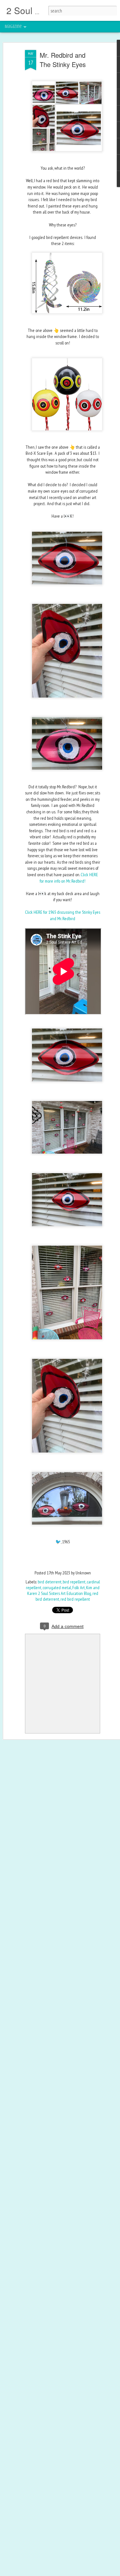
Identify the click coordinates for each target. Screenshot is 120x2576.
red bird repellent (75, 1599)
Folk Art (79, 1588)
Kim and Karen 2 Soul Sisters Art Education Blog (63, 1590)
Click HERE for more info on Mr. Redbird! (69, 878)
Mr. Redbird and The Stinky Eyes (63, 60)
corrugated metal (57, 1588)
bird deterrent (50, 1582)
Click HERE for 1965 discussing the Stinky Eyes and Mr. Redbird (63, 915)
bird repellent (74, 1582)
